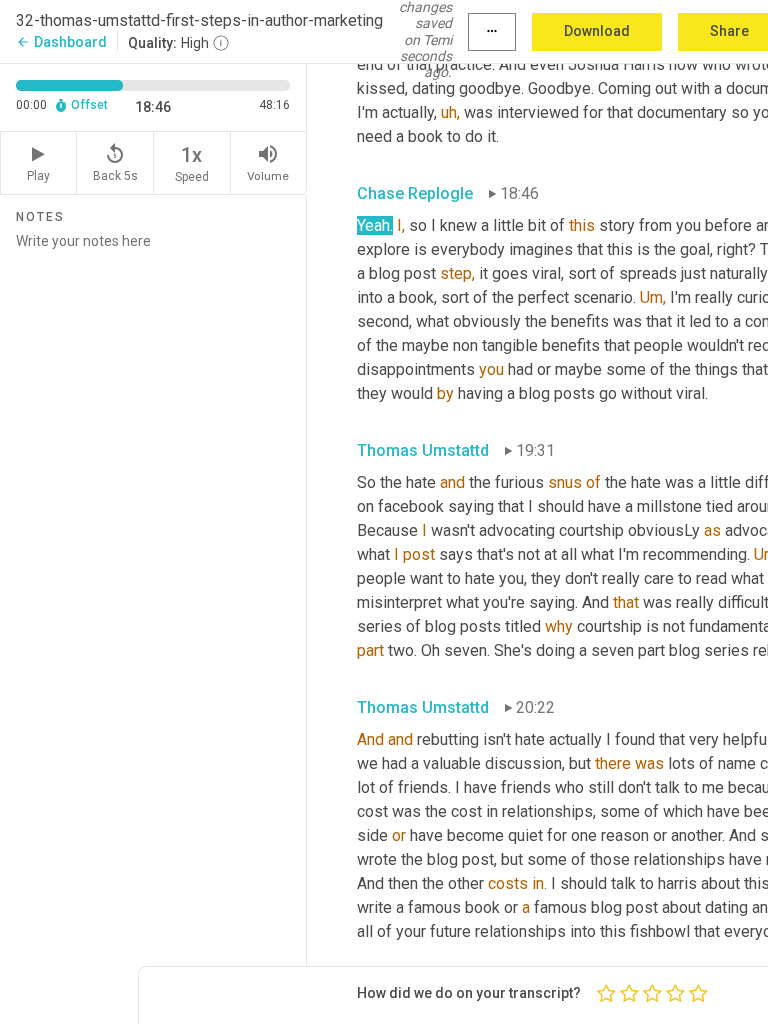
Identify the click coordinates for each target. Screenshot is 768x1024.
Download (597, 31)
